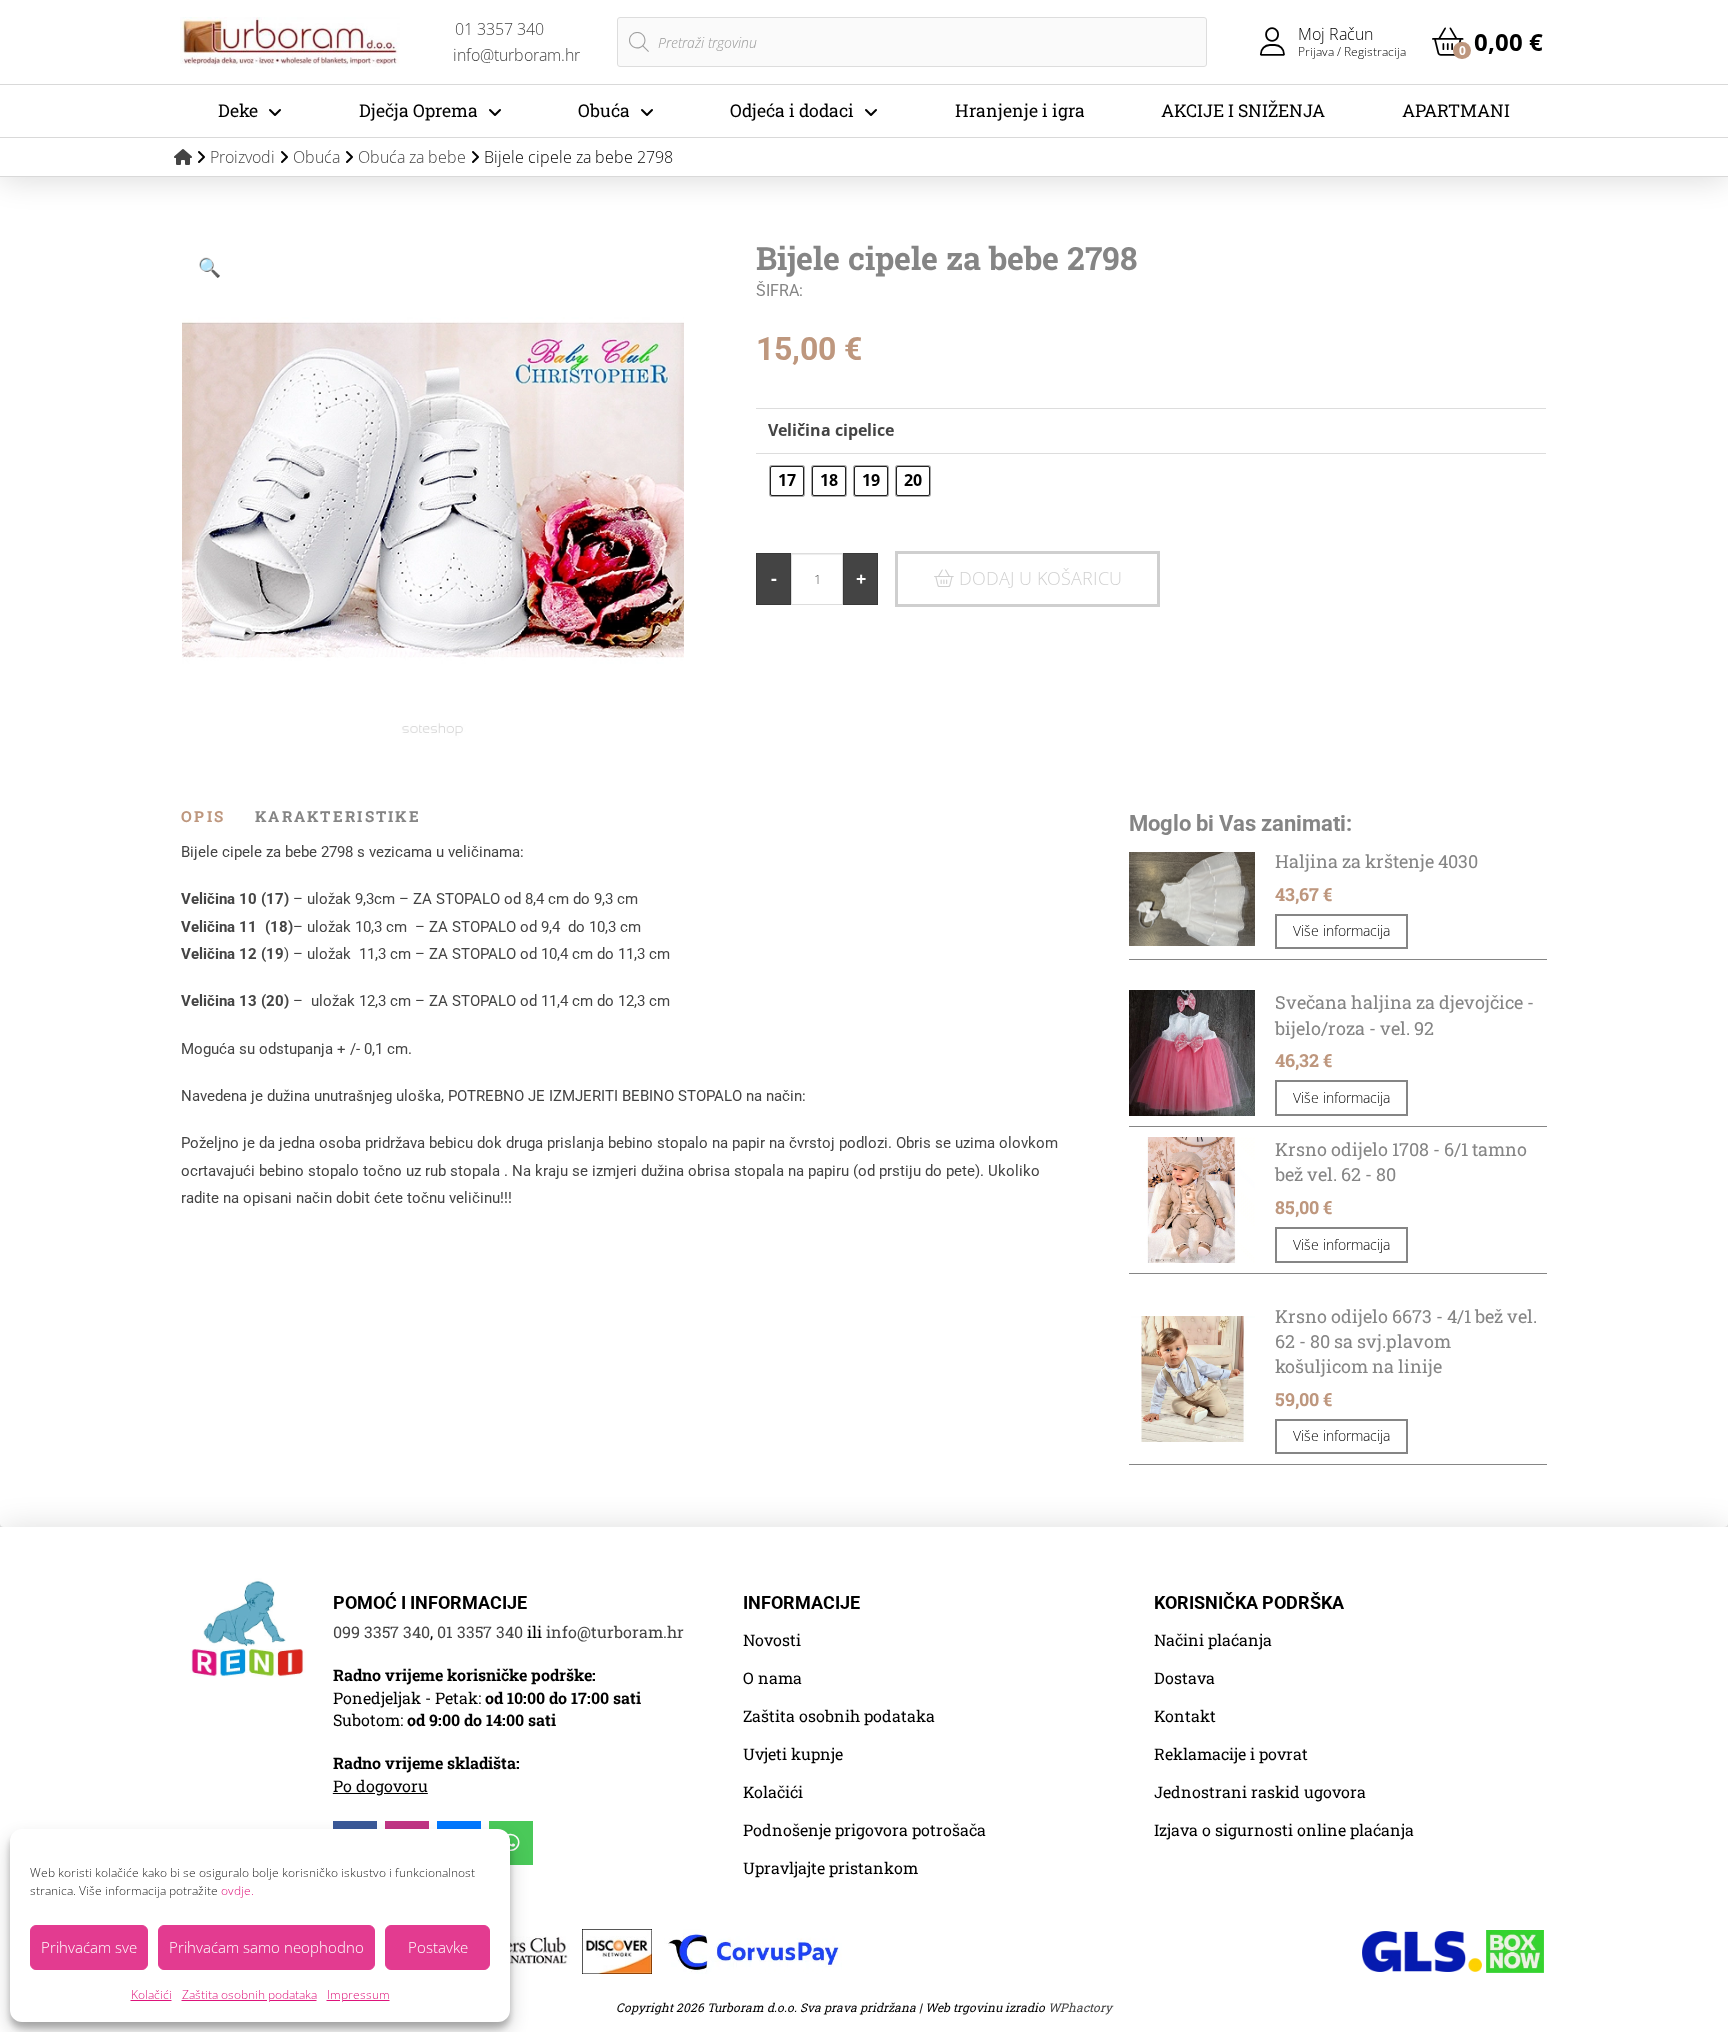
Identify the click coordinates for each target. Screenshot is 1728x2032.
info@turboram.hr (615, 1631)
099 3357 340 (381, 1631)
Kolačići (151, 1994)
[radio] (787, 481)
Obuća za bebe (412, 157)
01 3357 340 (480, 1631)
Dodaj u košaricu (1040, 578)
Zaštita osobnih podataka (249, 1994)
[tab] (218, 816)
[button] (1487, 42)
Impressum (358, 1994)
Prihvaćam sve (89, 1947)
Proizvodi (242, 157)
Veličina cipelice (831, 430)
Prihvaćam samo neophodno (266, 1947)
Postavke (438, 1947)
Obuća (316, 157)
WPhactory (1080, 2007)
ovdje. (237, 1890)
